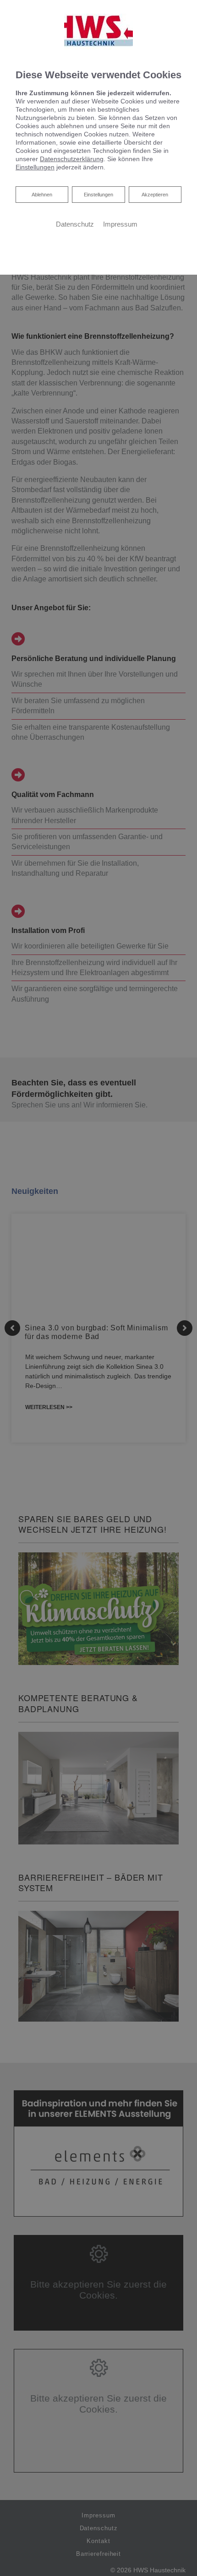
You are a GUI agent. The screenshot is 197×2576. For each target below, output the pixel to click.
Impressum (120, 224)
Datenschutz (75, 224)
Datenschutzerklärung (72, 159)
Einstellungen (98, 195)
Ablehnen (42, 194)
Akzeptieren (155, 195)
